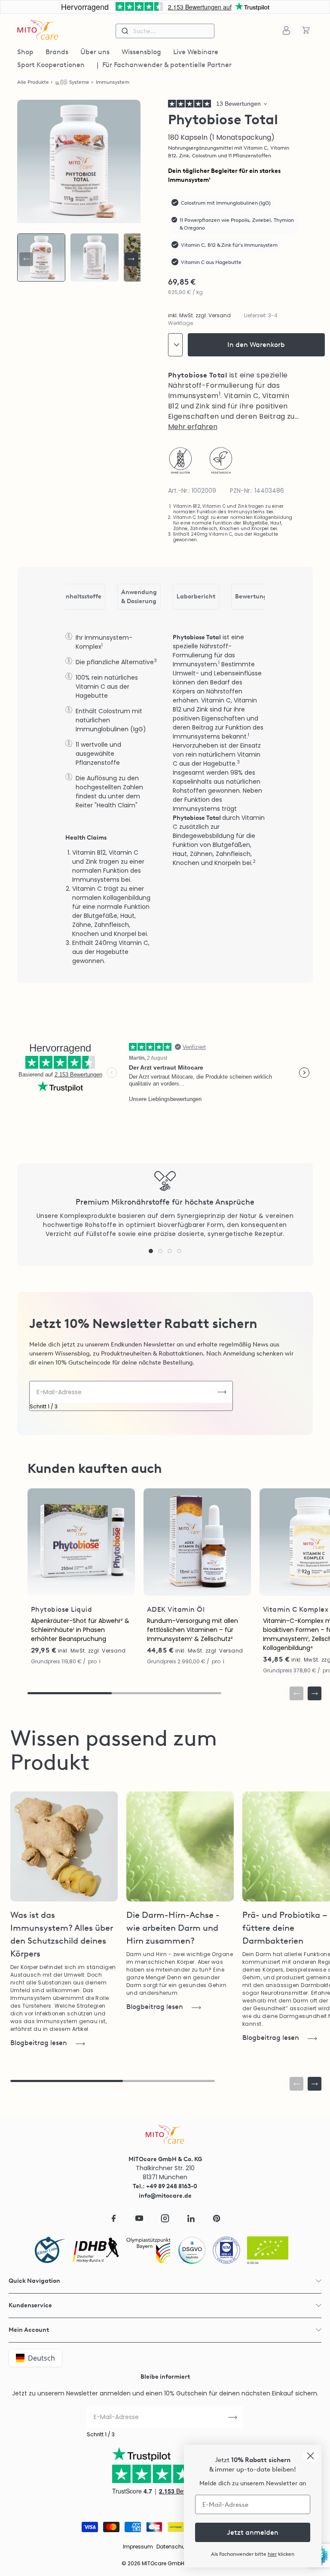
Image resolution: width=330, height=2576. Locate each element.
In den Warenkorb (256, 345)
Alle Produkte (33, 82)
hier (272, 2554)
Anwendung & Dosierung (139, 597)
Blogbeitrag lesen (39, 2043)
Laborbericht (196, 596)
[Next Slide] (131, 259)
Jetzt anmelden (253, 2532)
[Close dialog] (310, 2456)
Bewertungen (255, 596)
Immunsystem (113, 82)
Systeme (79, 82)
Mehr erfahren (193, 427)
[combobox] (165, 31)
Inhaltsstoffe (83, 596)
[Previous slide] (26, 259)
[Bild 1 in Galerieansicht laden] (41, 258)
